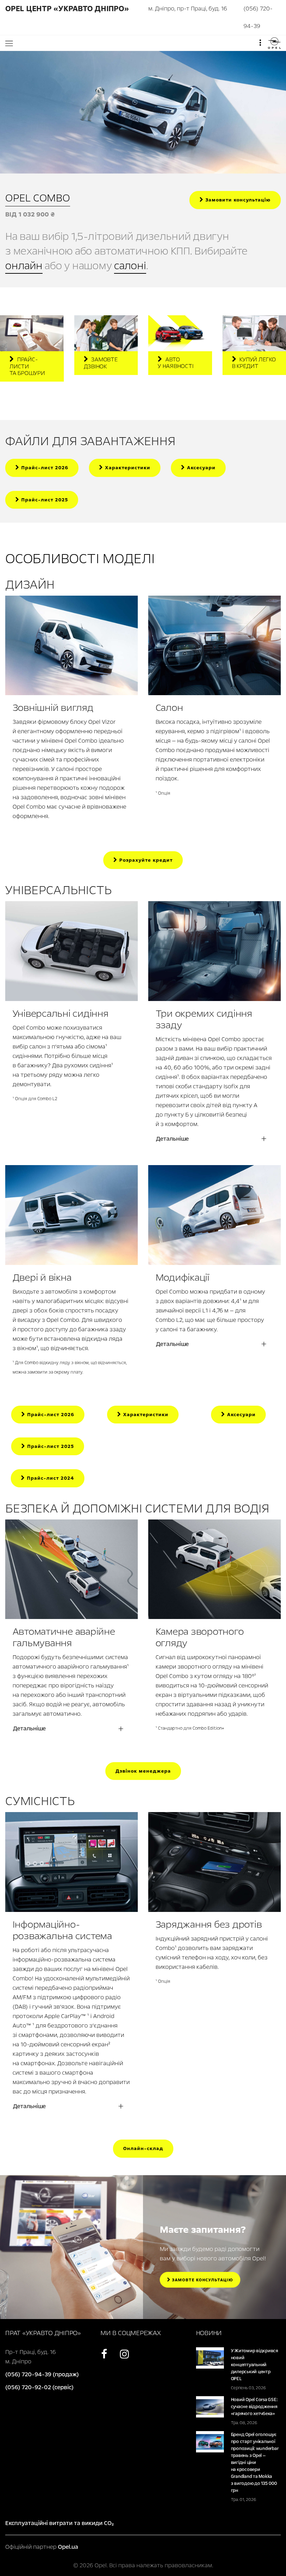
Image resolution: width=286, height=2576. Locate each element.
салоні (130, 266)
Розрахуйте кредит (145, 860)
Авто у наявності (175, 363)
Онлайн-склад (143, 2148)
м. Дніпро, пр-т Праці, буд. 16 (188, 9)
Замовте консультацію (202, 2280)
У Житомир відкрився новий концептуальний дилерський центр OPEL (254, 2365)
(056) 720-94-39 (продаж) (42, 2374)
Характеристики (127, 468)
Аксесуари (200, 468)
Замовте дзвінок (101, 363)
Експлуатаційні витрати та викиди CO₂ (59, 2523)
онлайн (24, 266)
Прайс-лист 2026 (44, 468)
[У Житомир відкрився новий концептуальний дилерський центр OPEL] (210, 2358)
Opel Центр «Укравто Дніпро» (67, 9)
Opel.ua (68, 2547)
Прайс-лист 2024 (50, 1478)
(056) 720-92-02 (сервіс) (39, 2387)
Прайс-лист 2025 (44, 500)
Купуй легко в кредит (254, 363)
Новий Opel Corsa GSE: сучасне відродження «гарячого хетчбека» (254, 2407)
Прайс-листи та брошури (27, 366)
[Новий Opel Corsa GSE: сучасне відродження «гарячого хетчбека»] (210, 2406)
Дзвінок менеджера (143, 1771)
